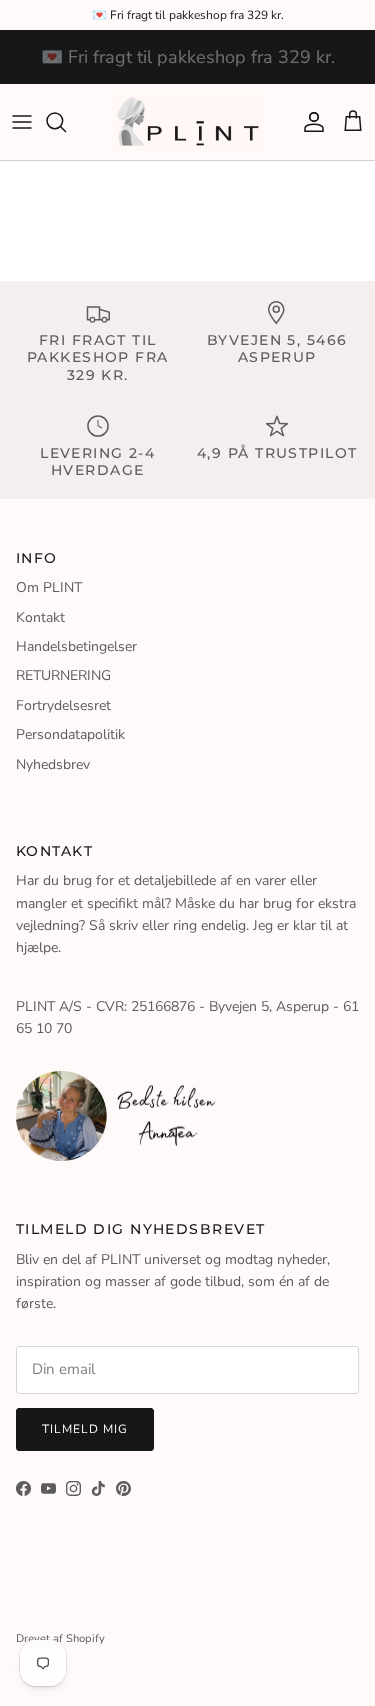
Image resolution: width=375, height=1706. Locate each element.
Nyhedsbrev (53, 764)
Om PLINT (49, 587)
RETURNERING (63, 675)
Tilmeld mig (85, 1429)
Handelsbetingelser (76, 646)
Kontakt (40, 617)
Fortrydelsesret (63, 705)
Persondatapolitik (70, 734)
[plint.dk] (188, 122)
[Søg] (66, 122)
